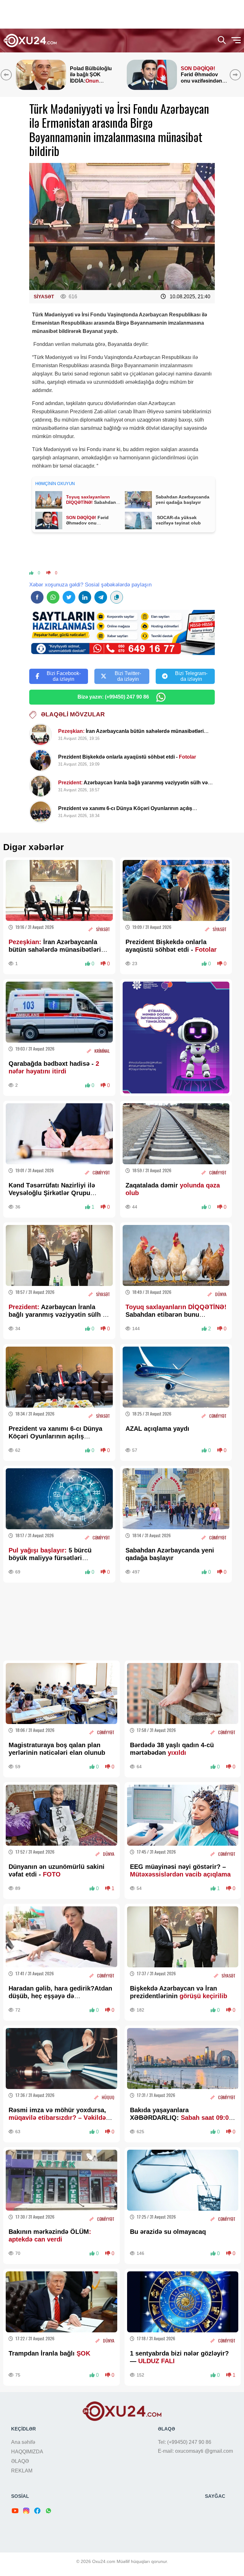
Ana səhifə (23, 2442)
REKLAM (22, 2471)
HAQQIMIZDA (27, 2452)
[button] (237, 75)
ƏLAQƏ (20, 2461)
